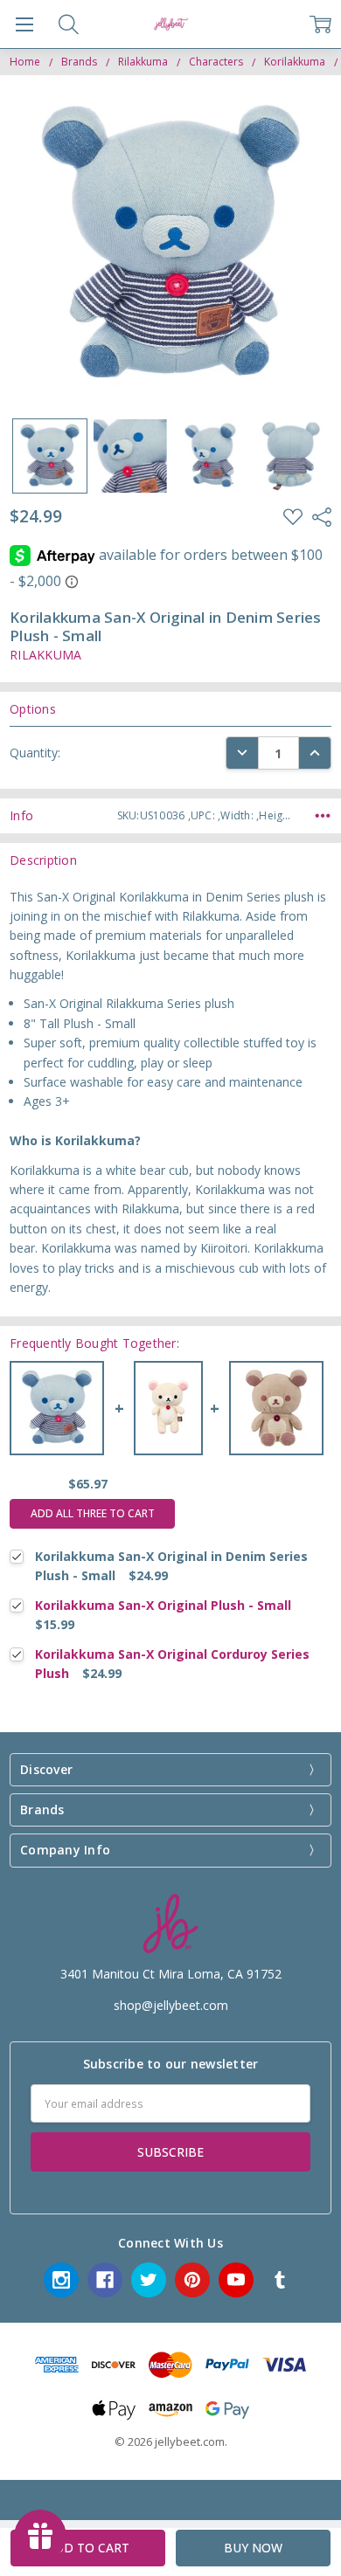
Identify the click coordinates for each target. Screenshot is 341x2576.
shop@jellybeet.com (171, 2005)
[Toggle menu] (24, 24)
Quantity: (35, 753)
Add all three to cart (93, 1513)
